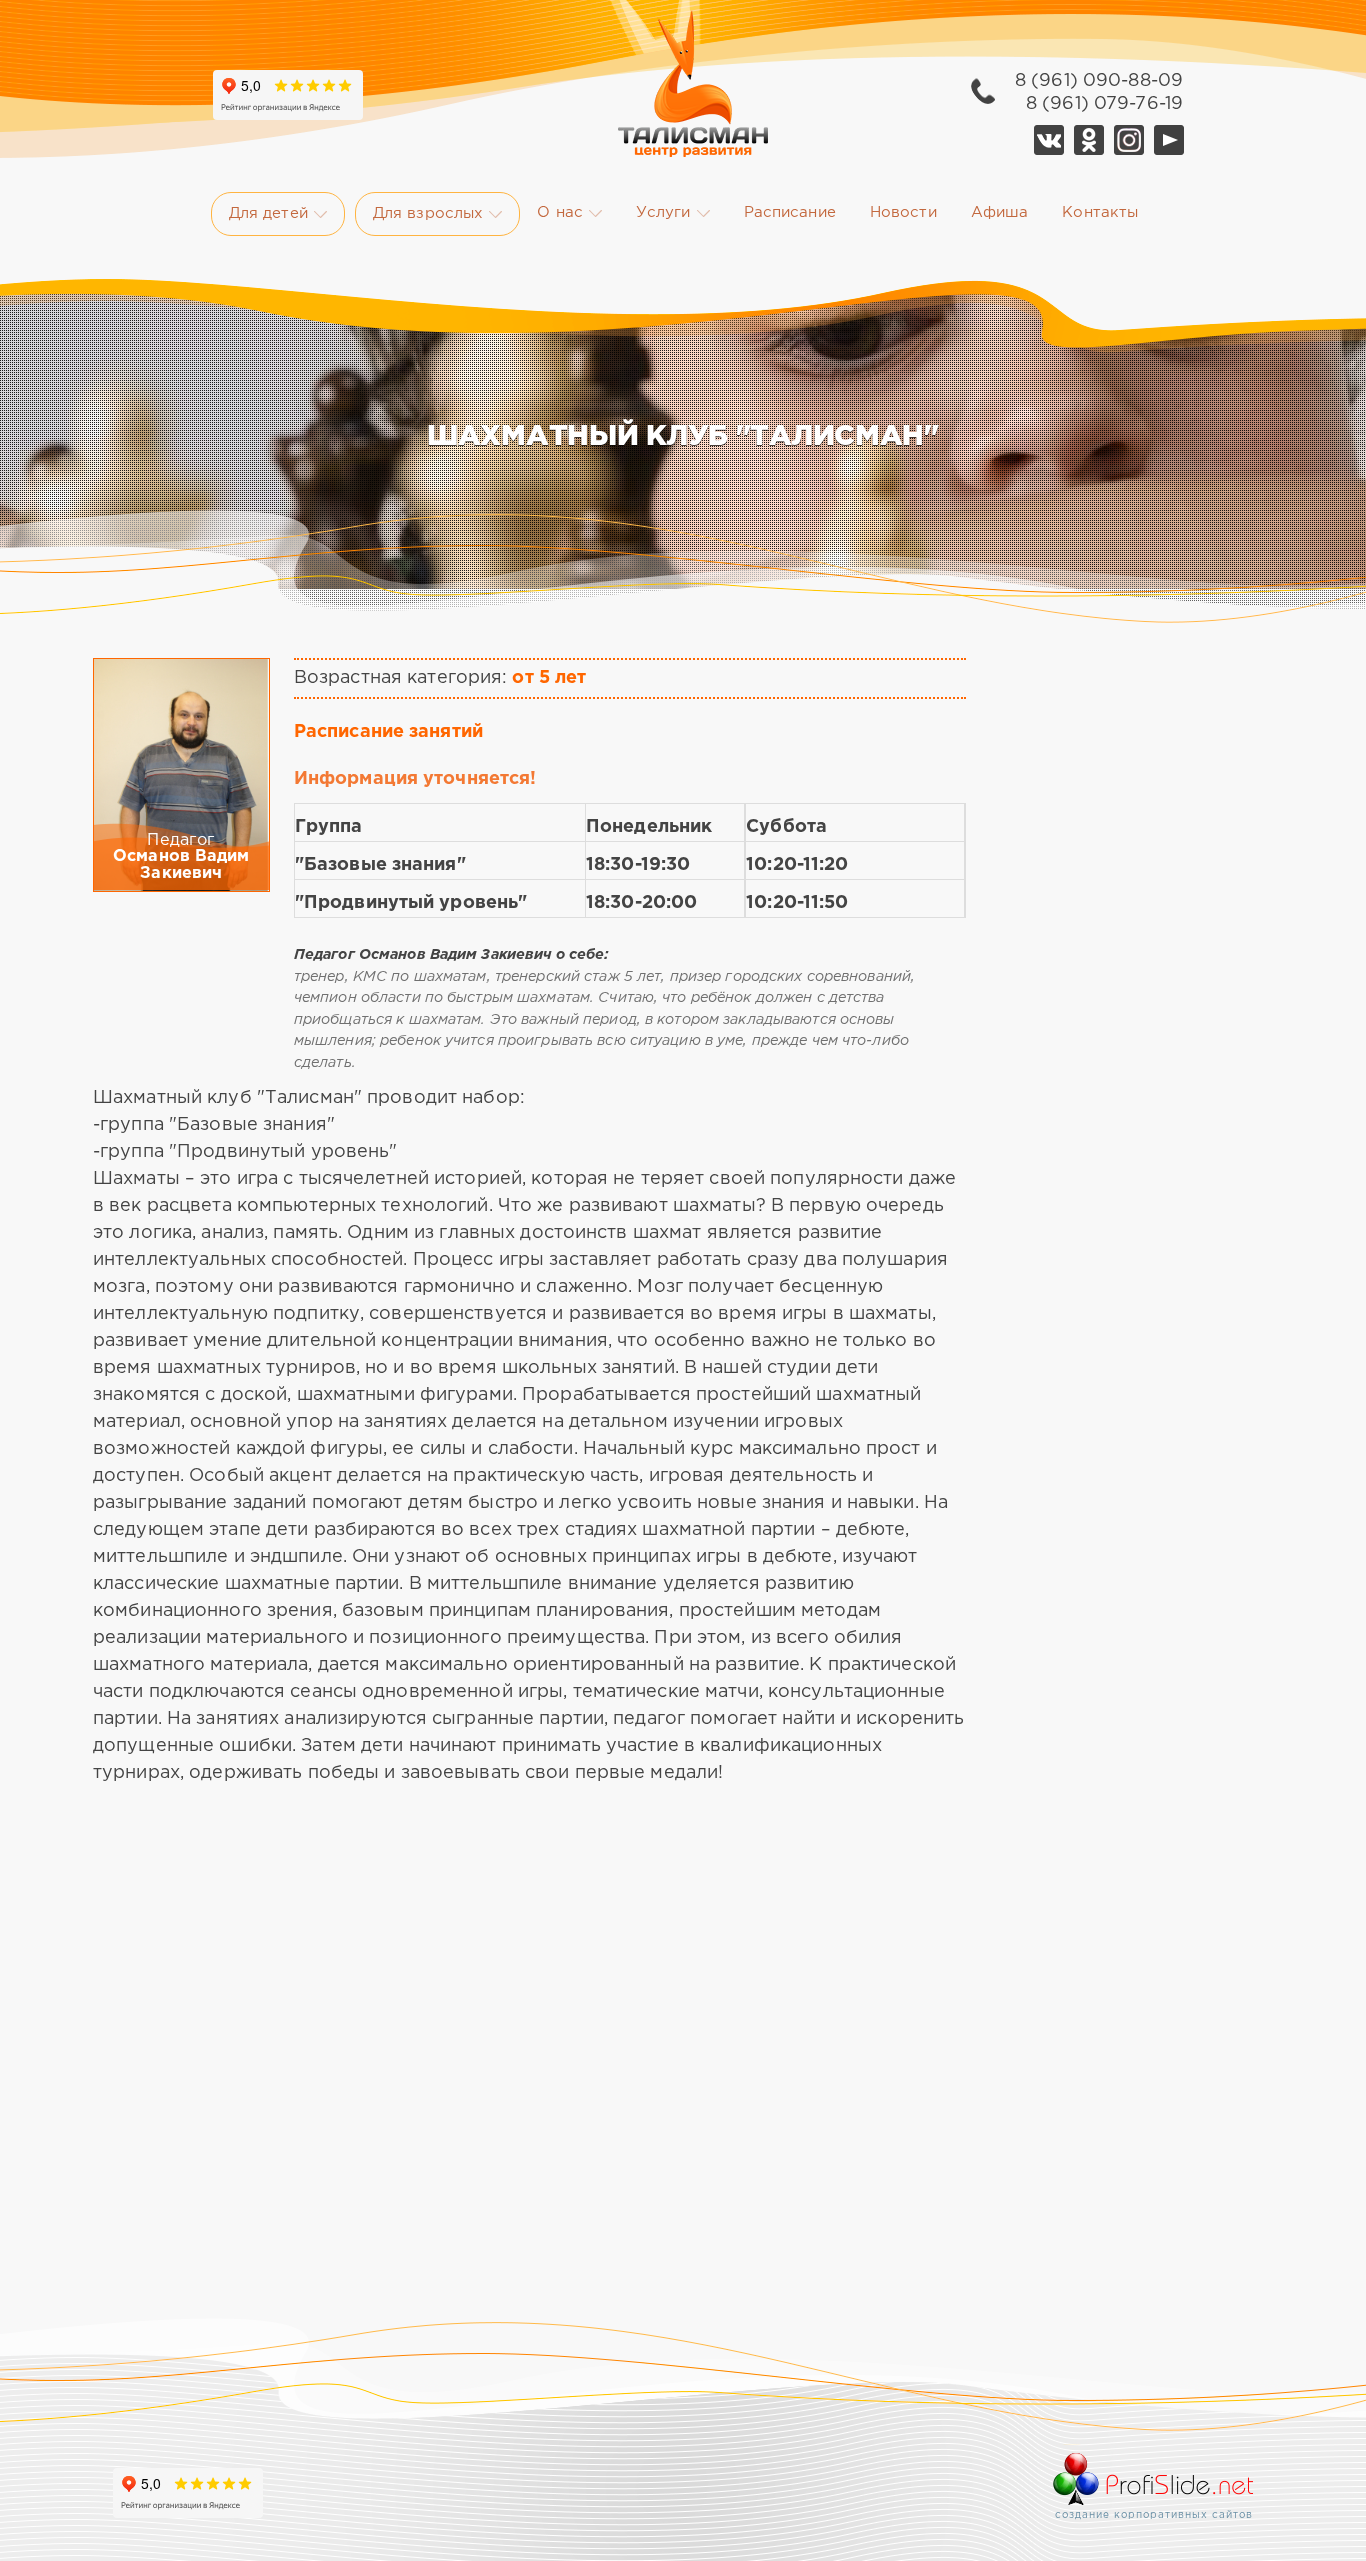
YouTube (1169, 140)
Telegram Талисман (1129, 140)
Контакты (1100, 212)
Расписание (790, 212)
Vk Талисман (1049, 140)
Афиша (1000, 212)
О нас (560, 212)
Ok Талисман (1089, 140)
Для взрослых (428, 213)
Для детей (268, 213)
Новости (903, 212)
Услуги (663, 212)
